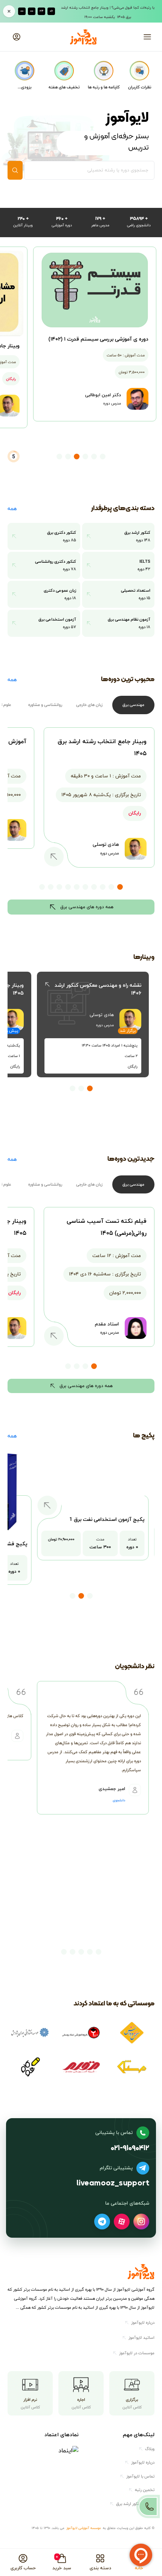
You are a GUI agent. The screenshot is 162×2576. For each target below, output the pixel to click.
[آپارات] (122, 2222)
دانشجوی (119, 1801)
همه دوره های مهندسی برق (87, 907)
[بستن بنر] (9, 11)
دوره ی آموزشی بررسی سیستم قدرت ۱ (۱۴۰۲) (99, 339)
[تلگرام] (102, 2222)
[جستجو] (15, 170)
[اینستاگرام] (141, 2222)
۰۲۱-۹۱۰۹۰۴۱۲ (130, 2148)
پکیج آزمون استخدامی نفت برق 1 (107, 1519)
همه (12, 508)
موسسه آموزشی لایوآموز (84, 2528)
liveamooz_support (113, 2184)
